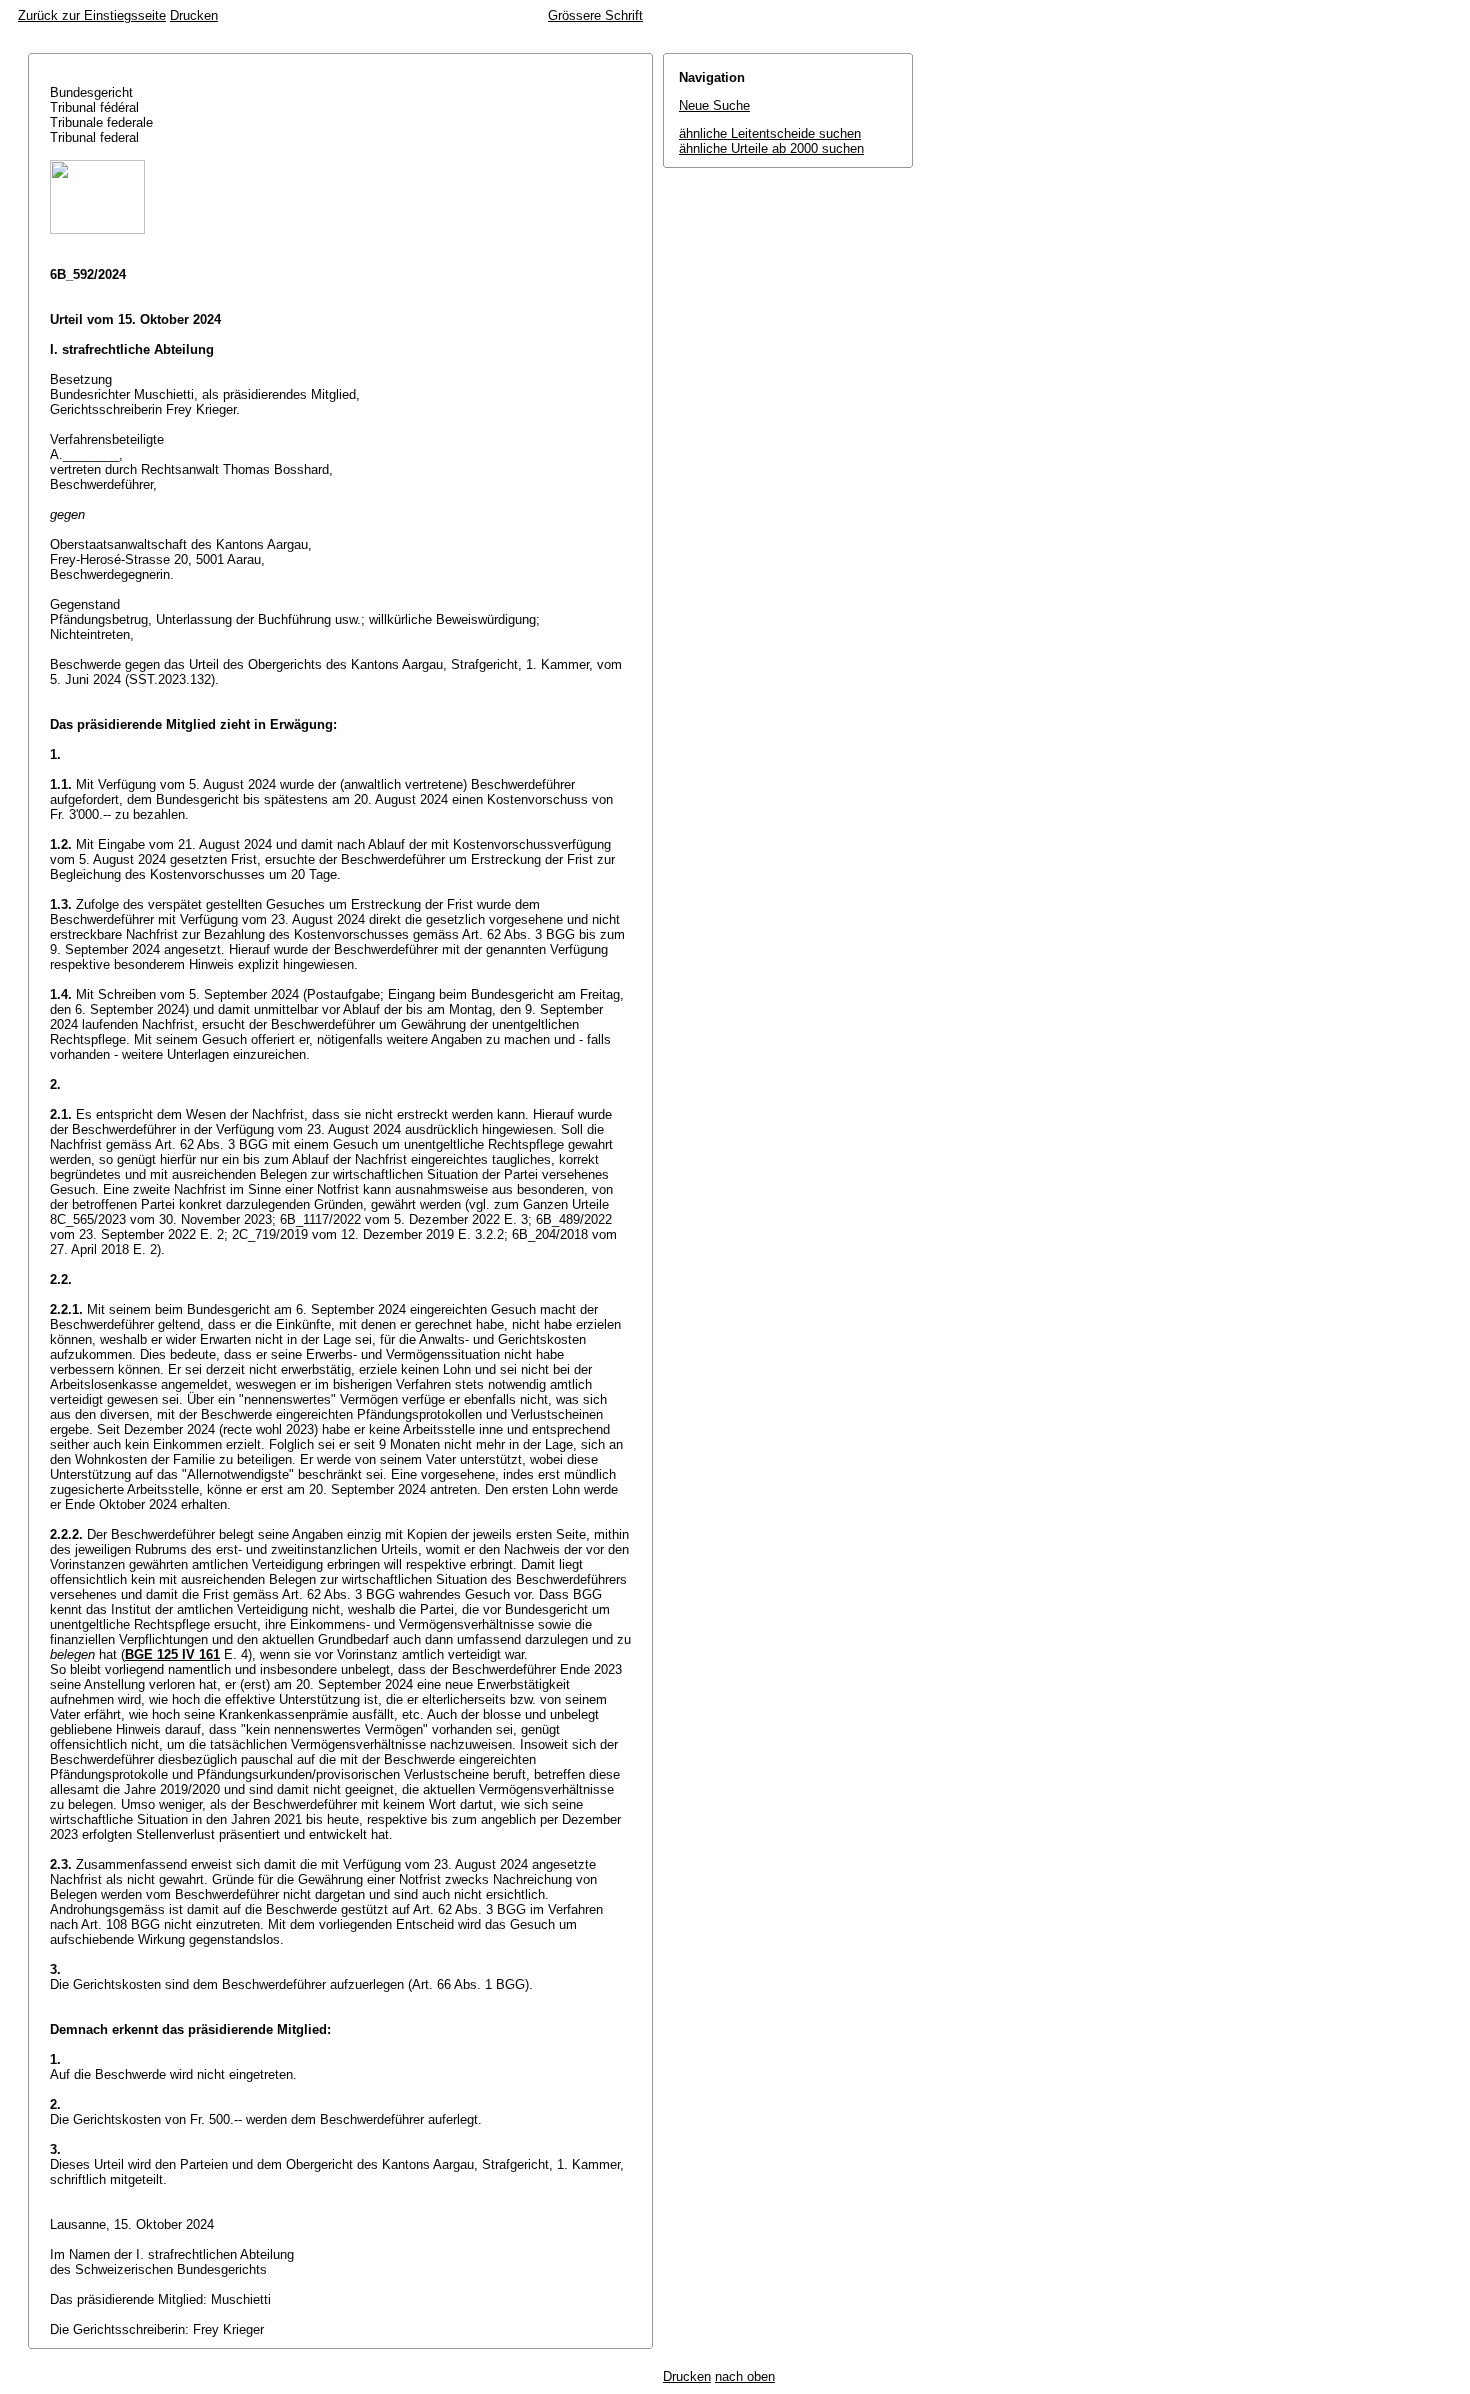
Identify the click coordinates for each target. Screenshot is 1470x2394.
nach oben (745, 2376)
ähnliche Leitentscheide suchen (770, 133)
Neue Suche (714, 105)
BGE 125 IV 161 (172, 1654)
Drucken (194, 15)
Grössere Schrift (595, 15)
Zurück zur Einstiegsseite (92, 15)
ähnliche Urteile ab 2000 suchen (771, 148)
